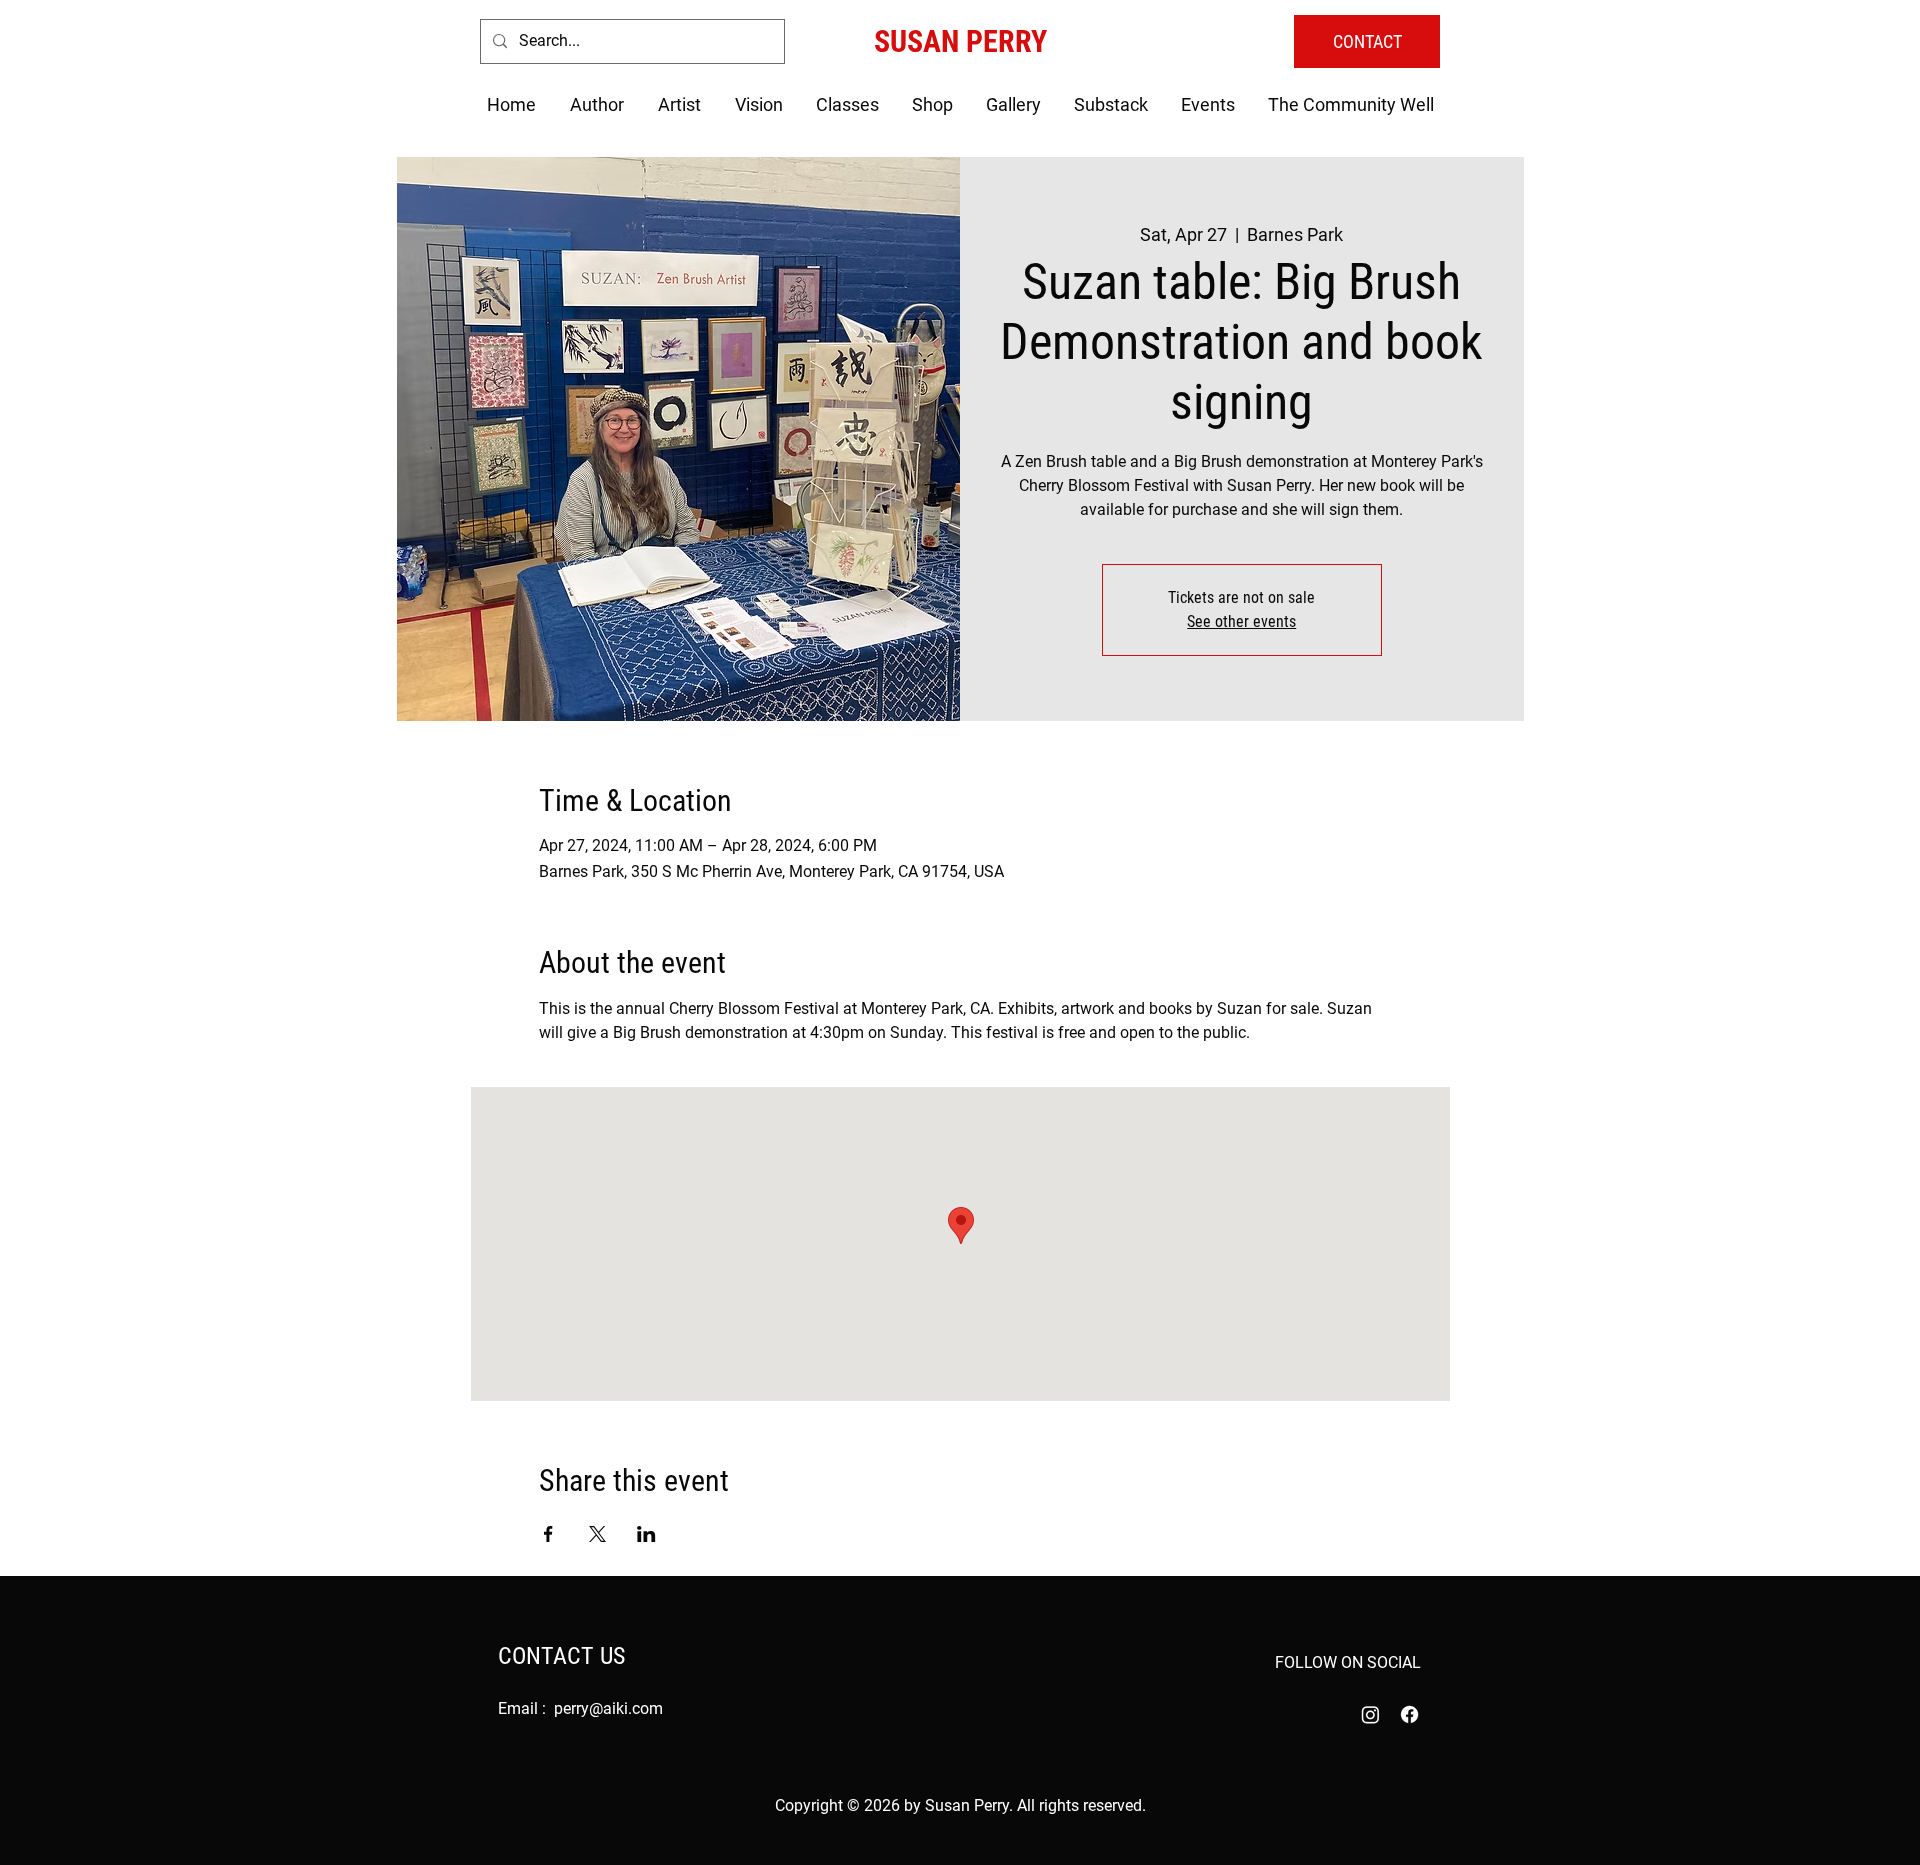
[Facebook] (1409, 1714)
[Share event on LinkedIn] (646, 1534)
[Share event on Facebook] (548, 1534)
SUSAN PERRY (960, 41)
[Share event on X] (597, 1534)
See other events (1241, 621)
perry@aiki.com (608, 1708)
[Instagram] (1370, 1714)
